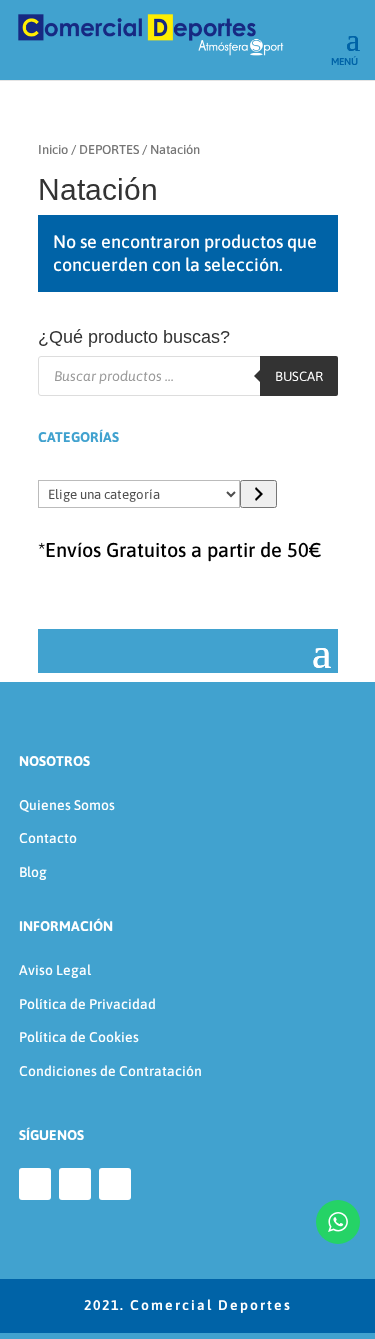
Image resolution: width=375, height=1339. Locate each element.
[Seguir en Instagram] (75, 1184)
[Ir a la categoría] (258, 494)
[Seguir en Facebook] (35, 1184)
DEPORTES (109, 149)
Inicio (53, 149)
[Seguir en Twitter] (115, 1184)
